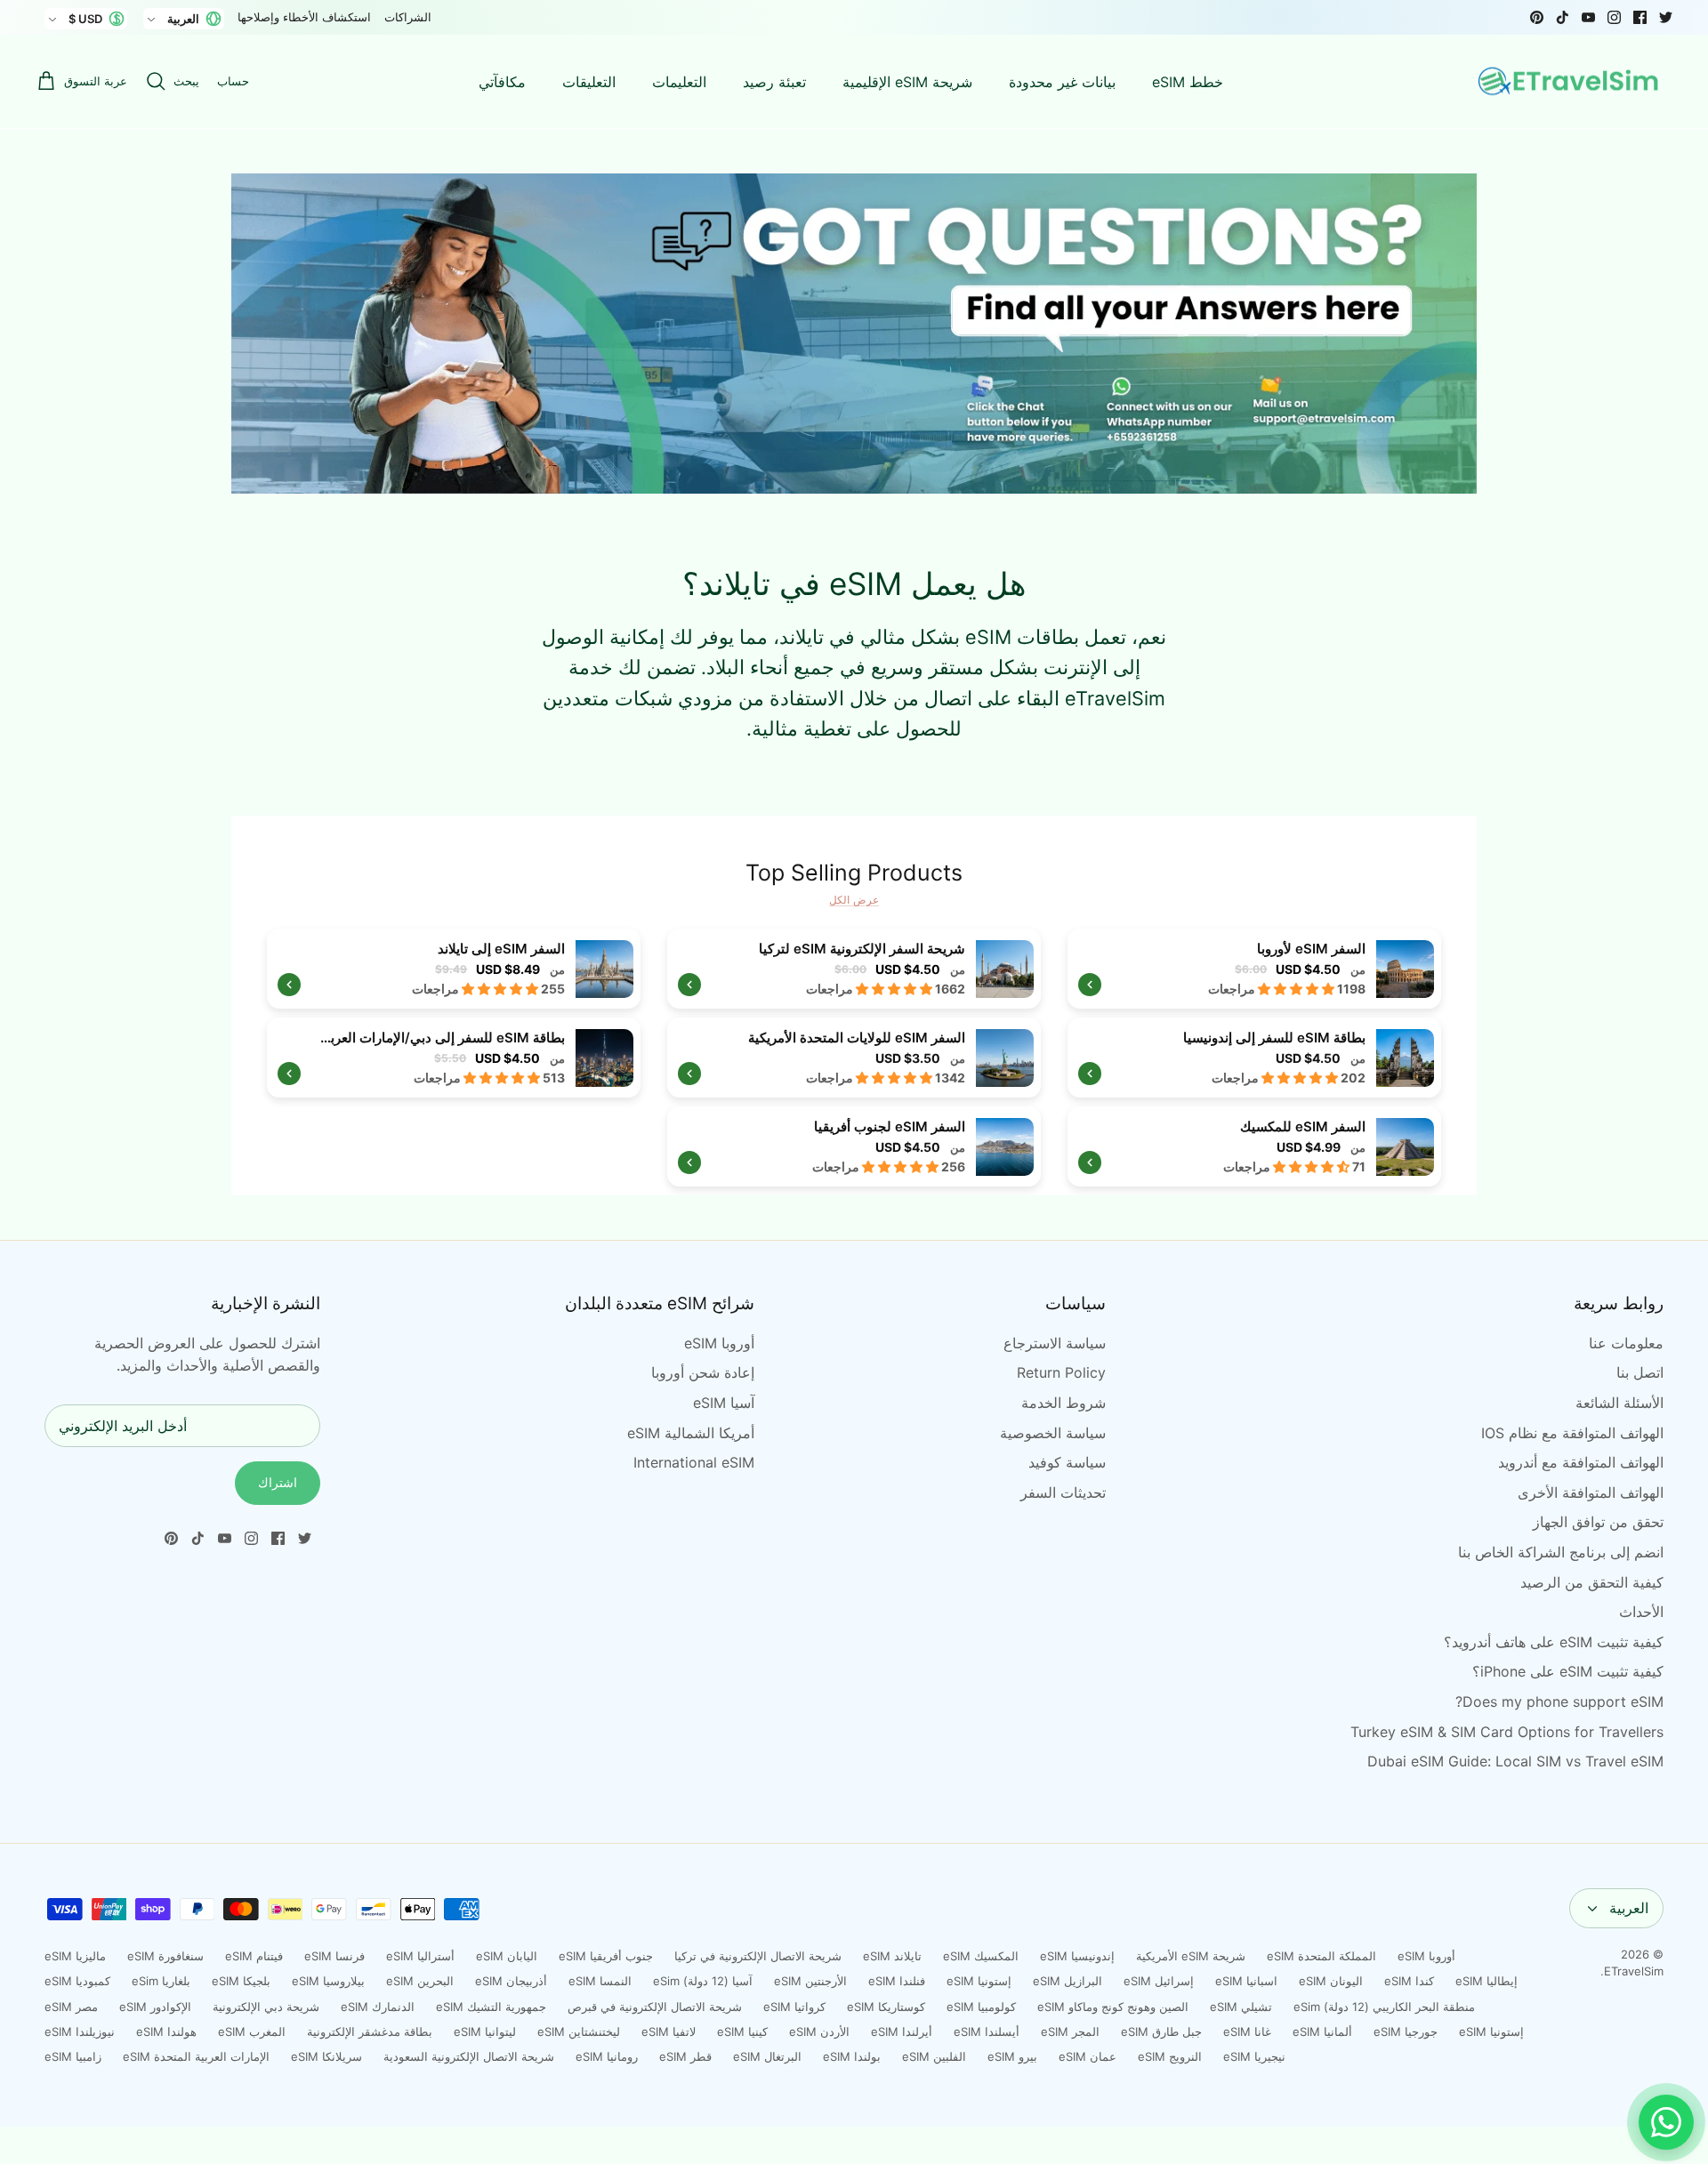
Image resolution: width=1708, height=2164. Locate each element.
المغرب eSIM (252, 2031)
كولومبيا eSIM (981, 2007)
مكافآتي (502, 82)
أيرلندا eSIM (902, 2031)
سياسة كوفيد (1067, 1462)
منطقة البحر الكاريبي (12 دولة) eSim (1384, 2007)
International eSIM (694, 1462)
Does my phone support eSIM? (1559, 1701)
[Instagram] (1614, 17)
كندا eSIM (1409, 1981)
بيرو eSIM (1012, 2056)
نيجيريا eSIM (1254, 2056)
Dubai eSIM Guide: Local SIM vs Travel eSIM (1515, 1761)
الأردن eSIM (819, 2031)
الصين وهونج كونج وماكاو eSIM (1113, 2007)
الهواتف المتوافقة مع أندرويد (1581, 1462)
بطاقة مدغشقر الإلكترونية (370, 2031)
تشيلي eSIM (1241, 2007)
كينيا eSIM (742, 2031)
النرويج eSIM (1170, 2056)
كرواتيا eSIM (794, 2007)
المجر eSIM (1070, 2031)
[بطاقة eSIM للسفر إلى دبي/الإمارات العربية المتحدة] (454, 1058)
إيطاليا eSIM (1486, 1981)
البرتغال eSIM (767, 2056)
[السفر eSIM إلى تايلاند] (454, 969)
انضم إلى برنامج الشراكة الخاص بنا (1561, 1552)
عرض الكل (854, 900)
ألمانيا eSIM (1322, 2031)
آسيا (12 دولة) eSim (703, 1981)
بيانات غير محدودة (1062, 82)
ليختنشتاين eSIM (579, 2031)
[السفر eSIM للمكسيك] (1254, 1146)
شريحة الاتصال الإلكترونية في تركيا (758, 1956)
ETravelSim (1634, 1971)
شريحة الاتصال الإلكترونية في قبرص (655, 2007)
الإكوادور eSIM (155, 2007)
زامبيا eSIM (73, 2056)
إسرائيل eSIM (1159, 1981)
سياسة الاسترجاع (1055, 1343)
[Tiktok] (1563, 17)
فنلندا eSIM (897, 1981)
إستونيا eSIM (979, 1981)
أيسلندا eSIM (987, 2031)
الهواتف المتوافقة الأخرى (1591, 1492)
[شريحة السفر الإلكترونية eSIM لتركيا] (854, 969)
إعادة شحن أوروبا (703, 1372)
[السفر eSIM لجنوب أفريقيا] (854, 1146)
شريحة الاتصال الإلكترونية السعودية (469, 2056)
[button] (1297, 989)
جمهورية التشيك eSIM (491, 2007)
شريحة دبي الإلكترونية (266, 2007)
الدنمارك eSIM (378, 2007)
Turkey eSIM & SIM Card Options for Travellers (1507, 1732)
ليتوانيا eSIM (485, 2031)
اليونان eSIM (1331, 1981)
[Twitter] (1666, 17)
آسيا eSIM (724, 1403)
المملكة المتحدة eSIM (1321, 1956)
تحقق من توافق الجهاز (1598, 1522)
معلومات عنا (1626, 1343)
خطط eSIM (1188, 82)
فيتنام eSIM (254, 1956)
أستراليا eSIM (420, 1956)
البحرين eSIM (420, 1981)
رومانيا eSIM (607, 2056)
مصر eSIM (71, 2007)
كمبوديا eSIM (77, 1981)
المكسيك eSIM (981, 1956)
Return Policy (1061, 1372)
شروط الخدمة (1063, 1403)
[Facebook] (1640, 17)
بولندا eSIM (852, 2056)
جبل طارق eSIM (1161, 2031)
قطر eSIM (685, 2056)
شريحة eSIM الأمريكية (1191, 1956)
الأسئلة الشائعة (1619, 1403)
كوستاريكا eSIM (886, 2007)
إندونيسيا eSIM (1077, 1956)
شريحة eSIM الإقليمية (907, 82)
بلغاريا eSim (161, 1981)
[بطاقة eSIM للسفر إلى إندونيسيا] (1254, 1058)
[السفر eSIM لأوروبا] (1254, 969)
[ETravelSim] (1570, 82)
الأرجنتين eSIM (810, 1981)
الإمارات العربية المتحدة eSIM (196, 2056)
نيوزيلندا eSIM (80, 2031)
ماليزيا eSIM (75, 1956)
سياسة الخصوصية (1053, 1433)
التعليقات (589, 82)
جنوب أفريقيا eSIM (606, 1956)
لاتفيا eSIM (669, 2031)
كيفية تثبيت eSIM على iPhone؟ (1568, 1671)
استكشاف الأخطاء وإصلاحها (304, 17)
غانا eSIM (1247, 2031)
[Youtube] (1588, 17)
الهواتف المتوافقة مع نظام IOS (1572, 1433)
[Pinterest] (1537, 17)
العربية (1629, 1908)
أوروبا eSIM (719, 1343)
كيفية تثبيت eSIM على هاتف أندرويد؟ (1554, 1642)
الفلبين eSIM (934, 2056)
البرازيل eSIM (1067, 1981)
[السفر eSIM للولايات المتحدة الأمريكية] (854, 1058)
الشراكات (408, 17)
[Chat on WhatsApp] (1666, 2122)
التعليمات (679, 82)
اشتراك (278, 1482)
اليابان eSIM (507, 1956)
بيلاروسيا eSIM (328, 1981)
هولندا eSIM (166, 2031)
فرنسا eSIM (334, 1956)
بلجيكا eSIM (241, 1981)
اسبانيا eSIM (1246, 1981)
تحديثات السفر (1063, 1492)
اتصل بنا (1640, 1372)
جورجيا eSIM (1406, 2031)
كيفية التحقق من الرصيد (1592, 1582)
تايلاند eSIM (892, 1956)
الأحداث (1641, 1612)
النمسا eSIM (600, 1981)
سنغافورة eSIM (165, 1956)
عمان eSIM (1088, 2056)
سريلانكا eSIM (326, 2056)
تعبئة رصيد (774, 82)
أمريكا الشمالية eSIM (691, 1433)
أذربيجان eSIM (511, 1981)
